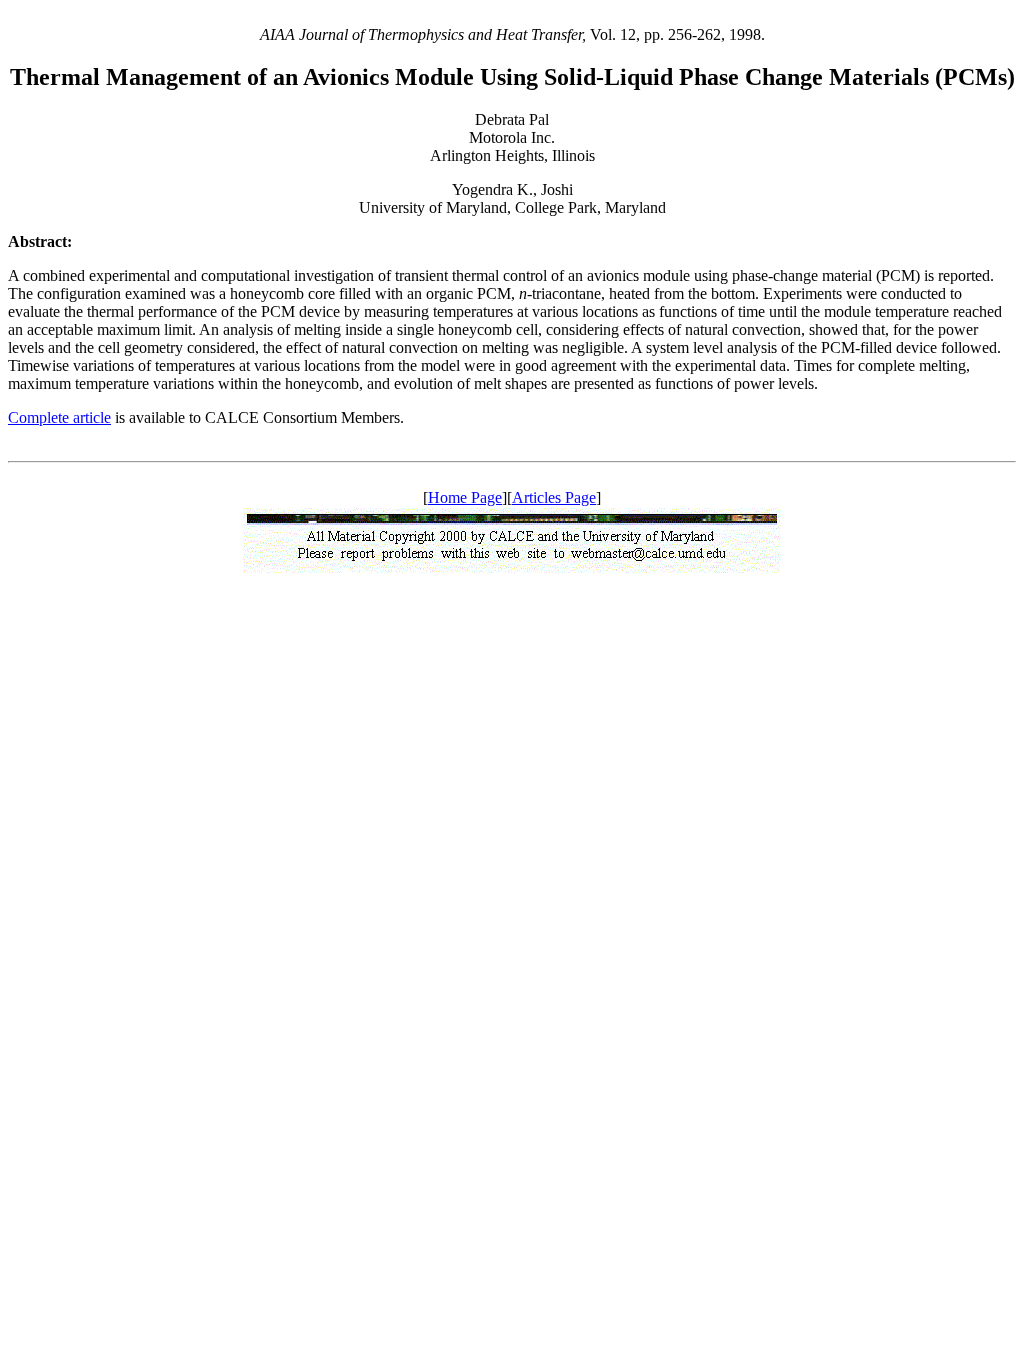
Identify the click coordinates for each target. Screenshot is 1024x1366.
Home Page (465, 497)
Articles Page (554, 497)
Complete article (59, 417)
